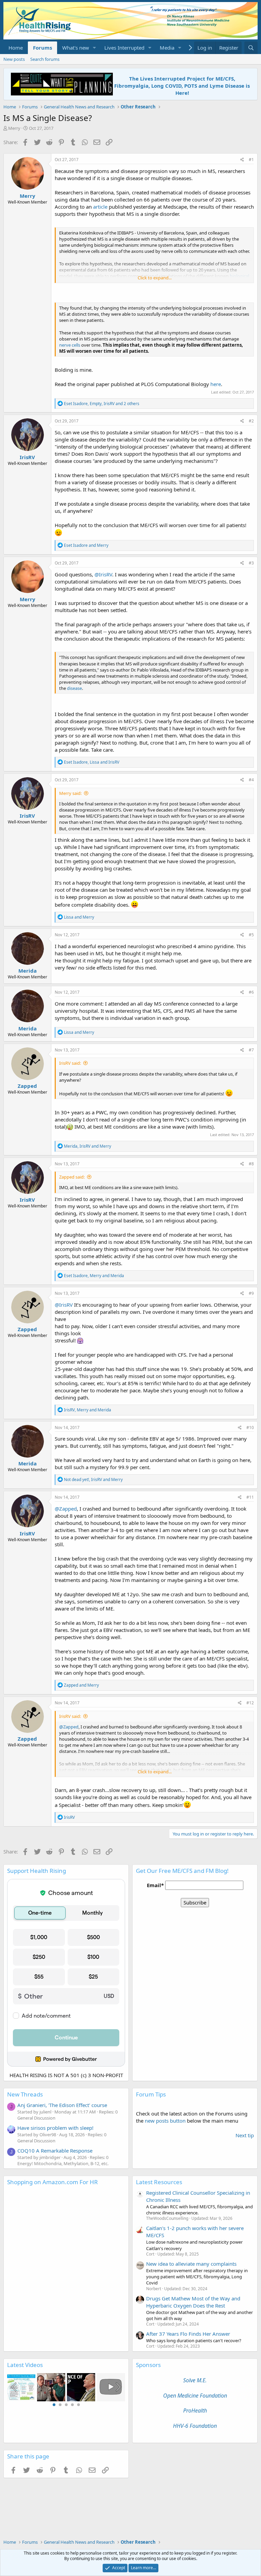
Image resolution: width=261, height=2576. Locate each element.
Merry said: (70, 793)
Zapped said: (72, 1177)
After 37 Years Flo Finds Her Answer (188, 2334)
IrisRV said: (70, 1063)
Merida (28, 971)
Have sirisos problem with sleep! (55, 2128)
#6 (251, 992)
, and (92, 762)
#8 (251, 1164)
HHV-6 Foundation (195, 2426)
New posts (14, 59)
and (86, 545)
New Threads (25, 2094)
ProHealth (195, 2410)
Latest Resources (159, 2182)
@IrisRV (103, 574)
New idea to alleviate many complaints (191, 2264)
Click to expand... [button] (155, 278)
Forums (42, 48)
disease (74, 688)
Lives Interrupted (124, 48)
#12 (250, 1703)
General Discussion (36, 2118)
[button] (94, 48)
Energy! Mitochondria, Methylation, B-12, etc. (63, 2163)
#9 (251, 1293)
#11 (250, 1497)
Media (167, 48)
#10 (250, 1428)
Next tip (245, 2135)
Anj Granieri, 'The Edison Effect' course (62, 2105)
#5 (251, 935)
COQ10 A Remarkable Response (55, 2151)
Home (16, 48)
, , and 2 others (102, 404)
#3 (251, 563)
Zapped (27, 1086)
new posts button (166, 2121)
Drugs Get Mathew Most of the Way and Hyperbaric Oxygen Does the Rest (193, 2302)
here (216, 384)
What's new (76, 48)
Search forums (45, 59)
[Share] (242, 160)
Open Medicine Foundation (195, 2396)
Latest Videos (25, 2365)
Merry (14, 128)
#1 (251, 160)
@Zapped (66, 1509)
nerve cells (70, 345)
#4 (251, 780)
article (100, 207)
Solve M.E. (195, 2380)
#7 (251, 1050)
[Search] (251, 48)
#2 (251, 421)
